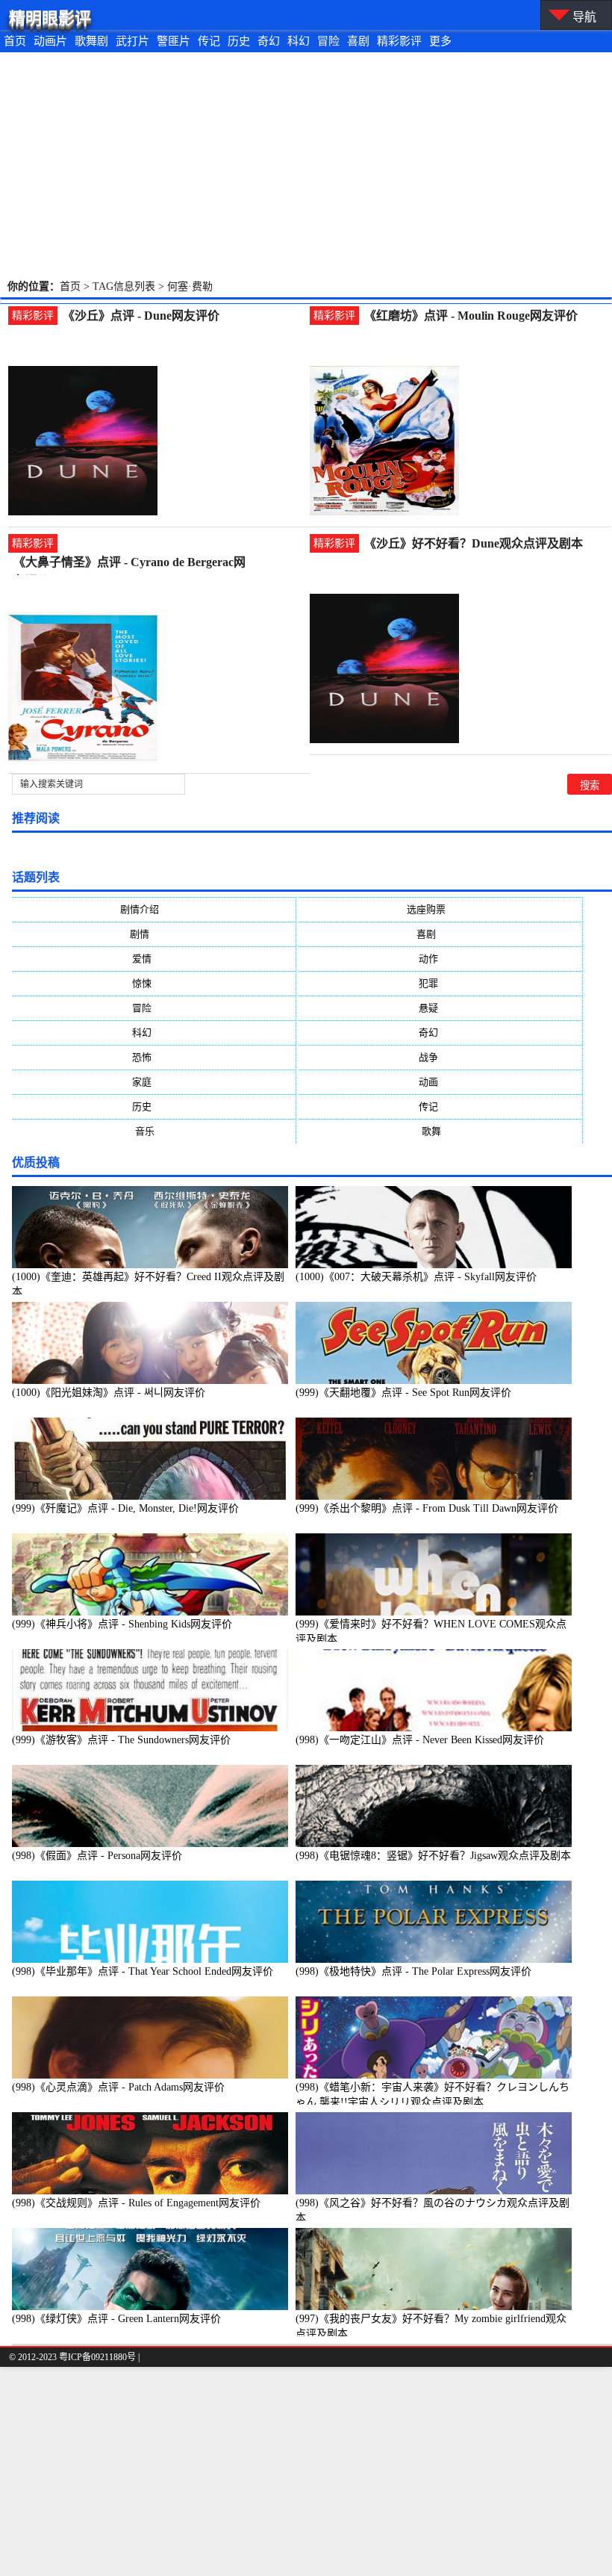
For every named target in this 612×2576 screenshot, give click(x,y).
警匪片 (174, 41)
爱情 (154, 959)
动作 (440, 959)
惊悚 (154, 983)
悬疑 (440, 1008)
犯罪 (440, 983)
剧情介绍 (154, 909)
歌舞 (441, 1131)
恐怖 (154, 1057)
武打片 (132, 41)
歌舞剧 (91, 41)
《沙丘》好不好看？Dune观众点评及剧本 (474, 543)
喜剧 (358, 41)
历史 (239, 41)
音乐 (154, 1131)
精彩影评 (399, 41)
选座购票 (441, 909)
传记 (209, 41)
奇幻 (269, 41)
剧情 (154, 934)
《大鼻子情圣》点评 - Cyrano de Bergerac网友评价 (129, 564)
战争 (440, 1057)
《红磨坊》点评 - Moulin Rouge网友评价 (471, 316)
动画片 (50, 41)
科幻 (299, 41)
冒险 (328, 41)
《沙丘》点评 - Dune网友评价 (141, 316)
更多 (440, 41)
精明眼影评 (50, 18)
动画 (440, 1082)
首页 (15, 41)
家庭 (154, 1082)
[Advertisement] (306, 164)
